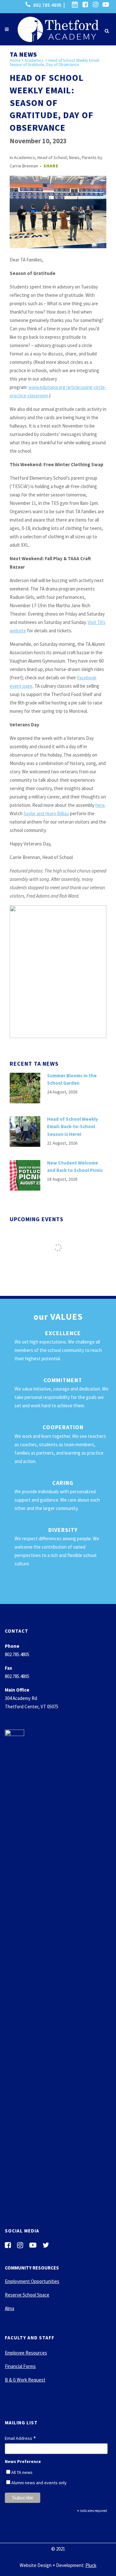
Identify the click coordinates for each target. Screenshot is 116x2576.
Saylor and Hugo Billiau (46, 813)
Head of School (52, 157)
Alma (10, 2308)
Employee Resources (26, 2353)
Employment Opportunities (32, 2281)
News (74, 157)
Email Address (20, 2439)
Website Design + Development (52, 2565)
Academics (34, 60)
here (100, 805)
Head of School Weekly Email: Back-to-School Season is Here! (72, 1127)
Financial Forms (20, 2366)
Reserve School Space (27, 2295)
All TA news (22, 2472)
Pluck (91, 2565)
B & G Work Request (25, 2380)
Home (15, 60)
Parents (89, 157)
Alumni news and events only (39, 2483)
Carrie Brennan (24, 166)
